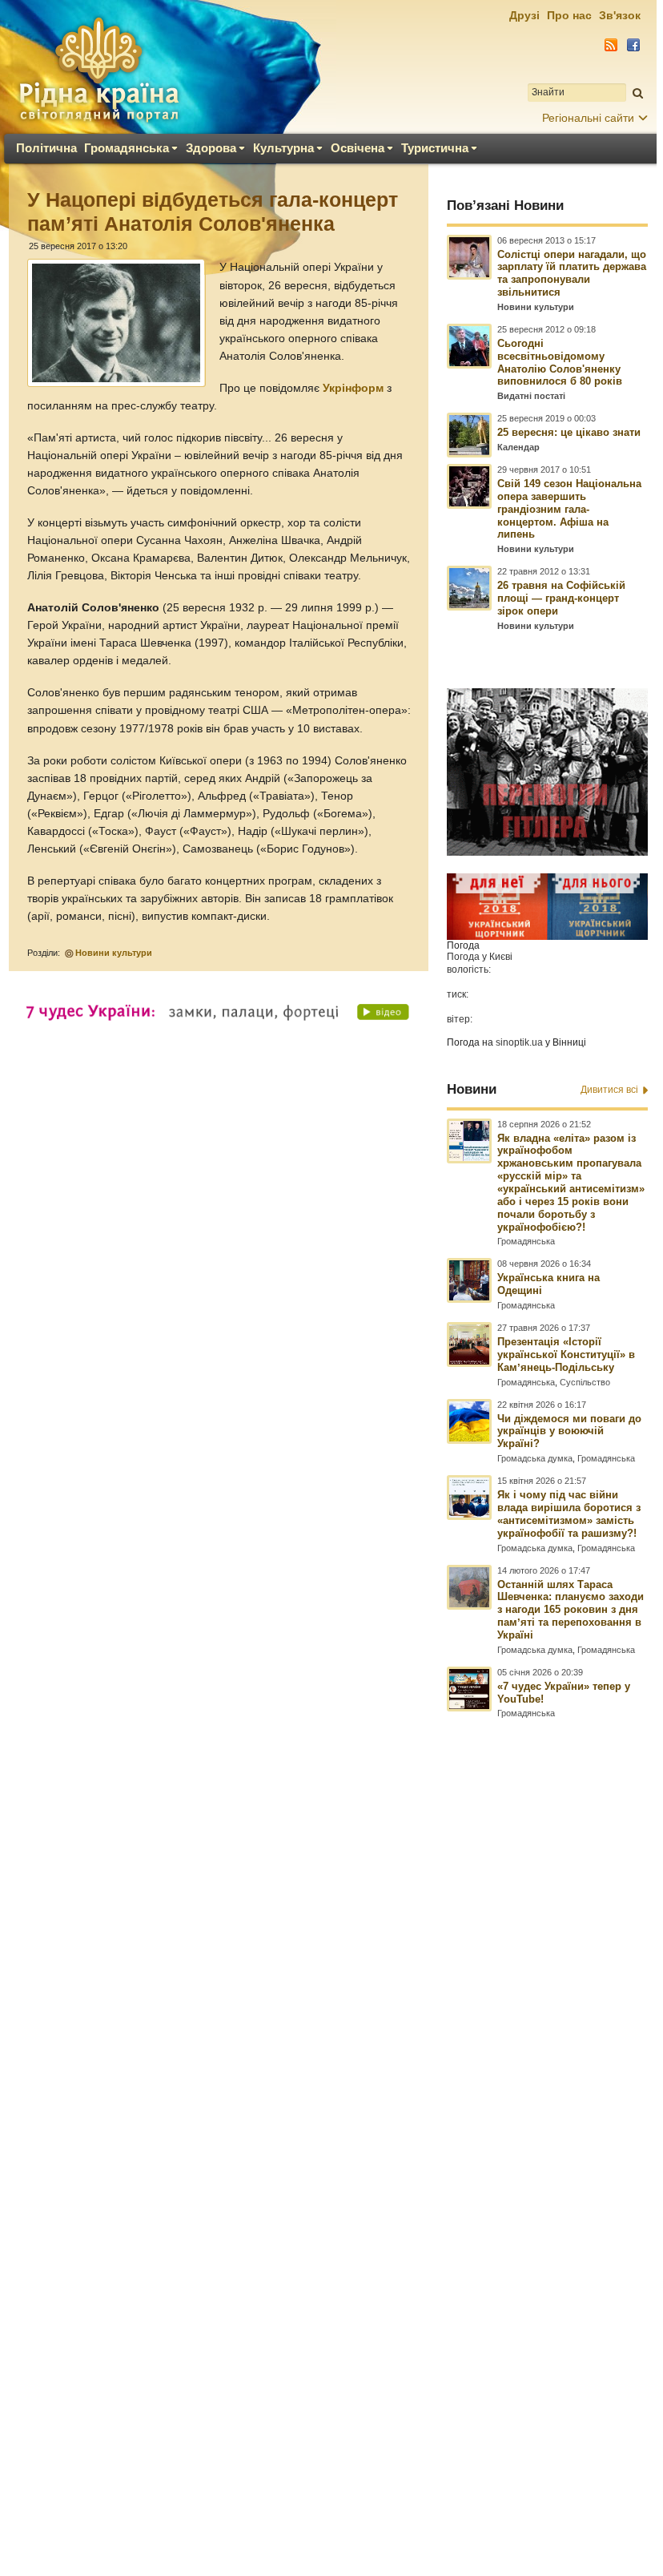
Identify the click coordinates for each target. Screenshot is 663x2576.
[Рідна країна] (98, 69)
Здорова (211, 148)
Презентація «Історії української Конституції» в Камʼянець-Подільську (566, 1355)
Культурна (283, 148)
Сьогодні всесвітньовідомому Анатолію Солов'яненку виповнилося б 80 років (560, 363)
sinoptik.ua (519, 1042)
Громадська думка (535, 1458)
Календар (518, 447)
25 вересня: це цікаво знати (569, 432)
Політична (46, 148)
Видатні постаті (531, 396)
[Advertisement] (328, 2105)
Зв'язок (620, 15)
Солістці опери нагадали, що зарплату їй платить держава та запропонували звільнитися (572, 274)
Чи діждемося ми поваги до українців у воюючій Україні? (569, 1431)
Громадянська (127, 148)
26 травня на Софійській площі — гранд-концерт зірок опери (561, 598)
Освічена (358, 148)
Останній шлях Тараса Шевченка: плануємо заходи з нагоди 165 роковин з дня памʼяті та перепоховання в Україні (571, 1610)
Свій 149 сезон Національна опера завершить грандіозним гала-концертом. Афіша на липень (569, 509)
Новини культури (114, 953)
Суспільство (585, 1382)
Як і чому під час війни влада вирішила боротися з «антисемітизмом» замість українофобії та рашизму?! (569, 1514)
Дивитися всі (609, 1090)
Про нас (569, 15)
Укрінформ (353, 388)
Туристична (435, 148)
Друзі (524, 15)
